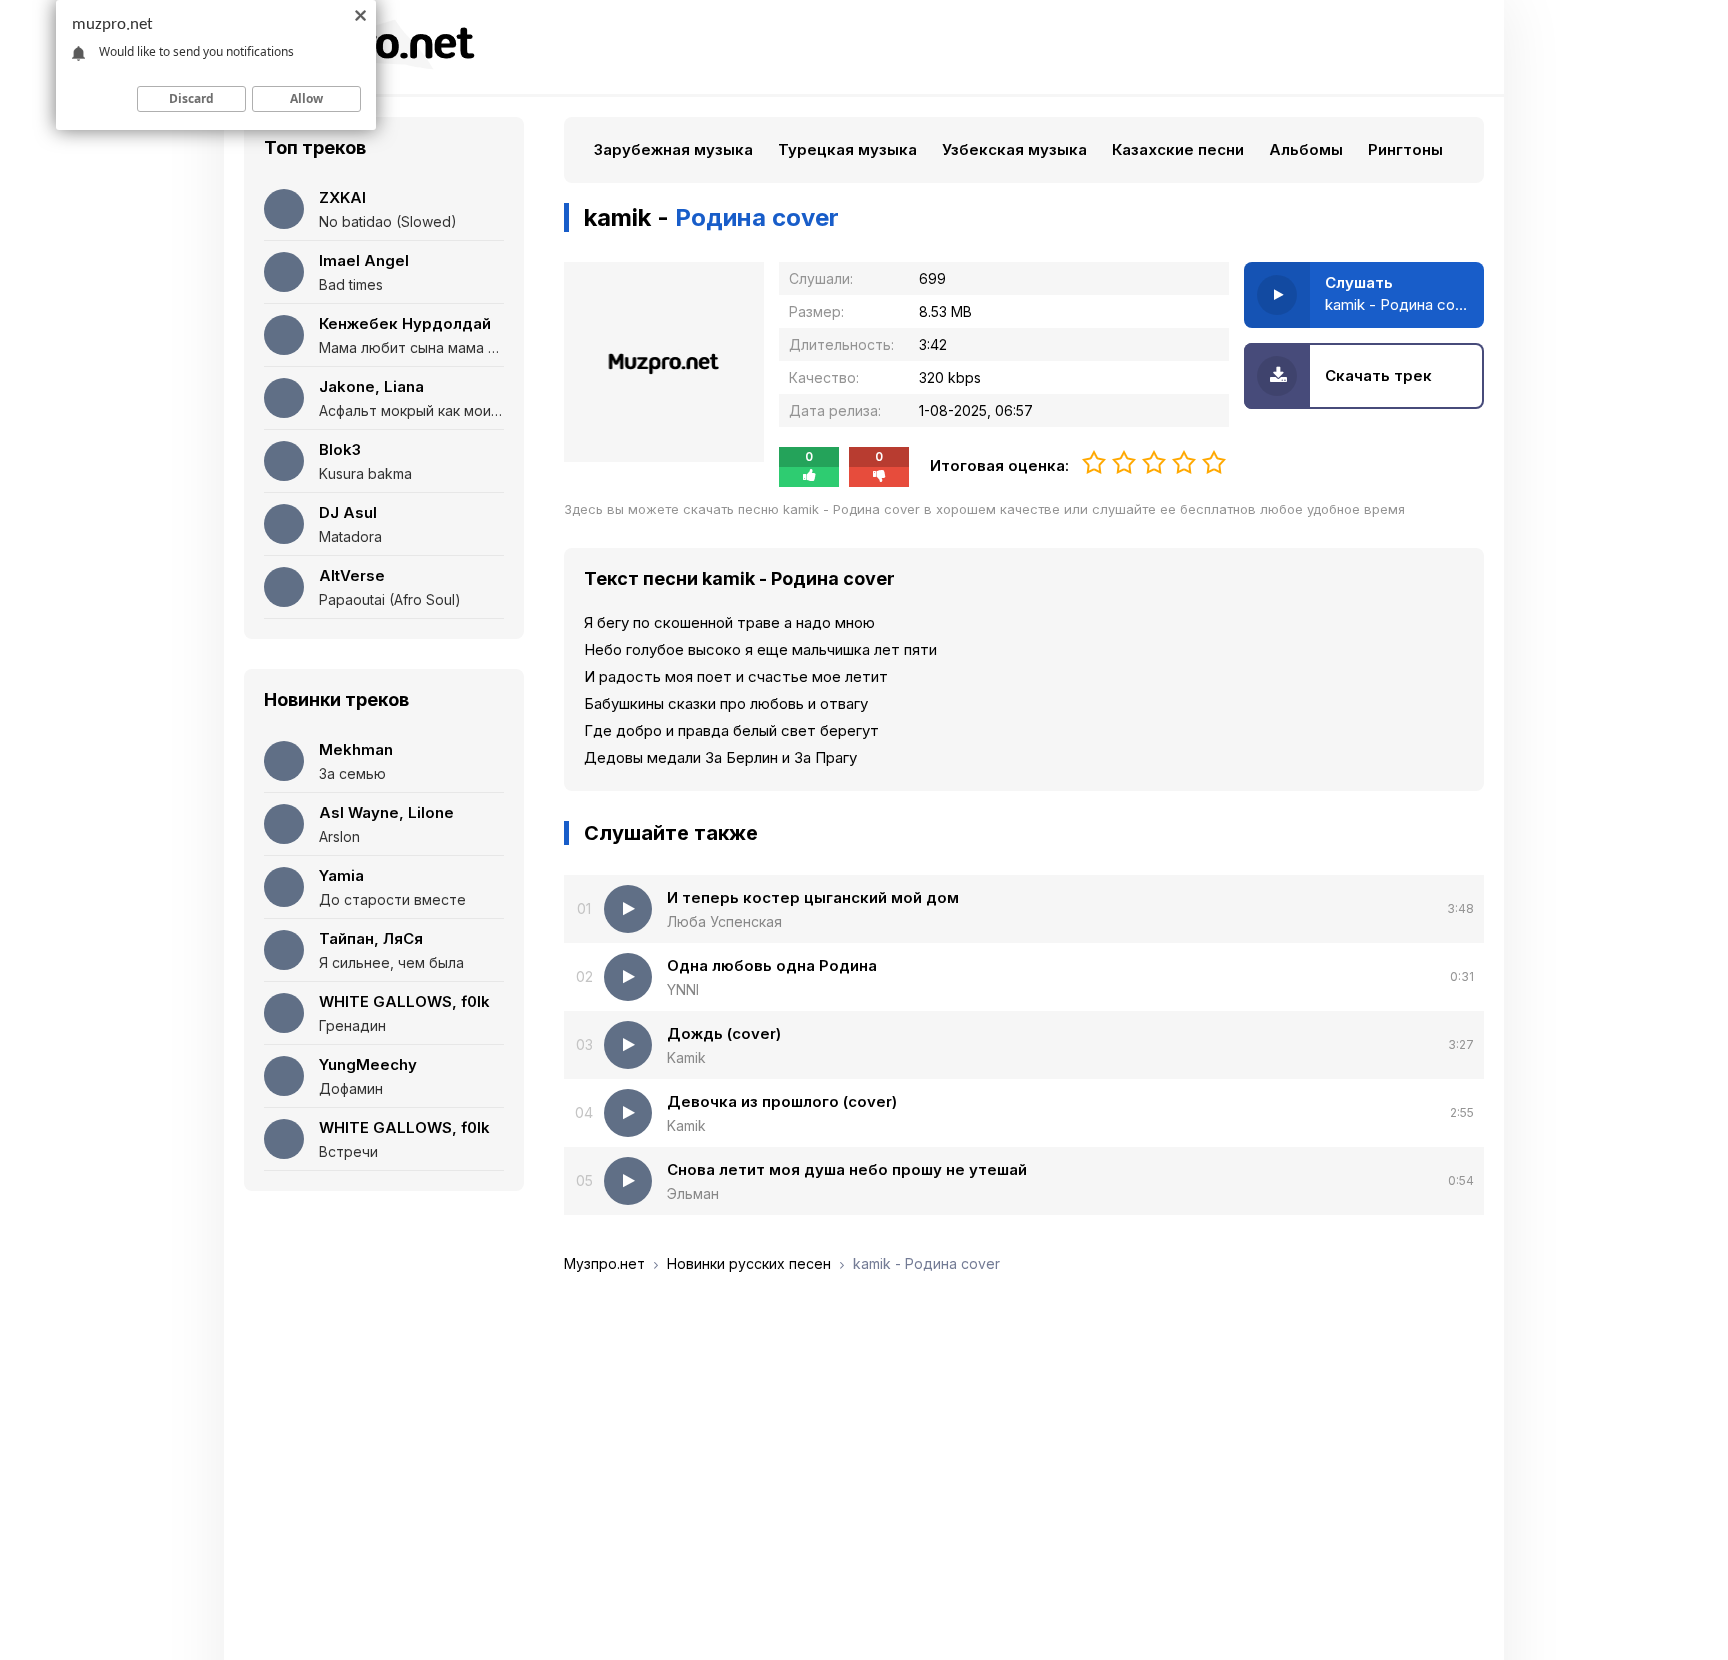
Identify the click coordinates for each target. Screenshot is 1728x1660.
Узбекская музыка (1014, 149)
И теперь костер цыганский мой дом (813, 897)
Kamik (686, 1057)
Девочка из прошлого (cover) (782, 1101)
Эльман (693, 1193)
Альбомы (1306, 149)
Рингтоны (1405, 149)
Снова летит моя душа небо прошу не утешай (847, 1169)
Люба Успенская (724, 921)
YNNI (683, 989)
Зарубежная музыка (673, 149)
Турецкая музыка (847, 149)
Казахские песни (1178, 149)
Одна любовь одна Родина (772, 965)
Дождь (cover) (724, 1033)
